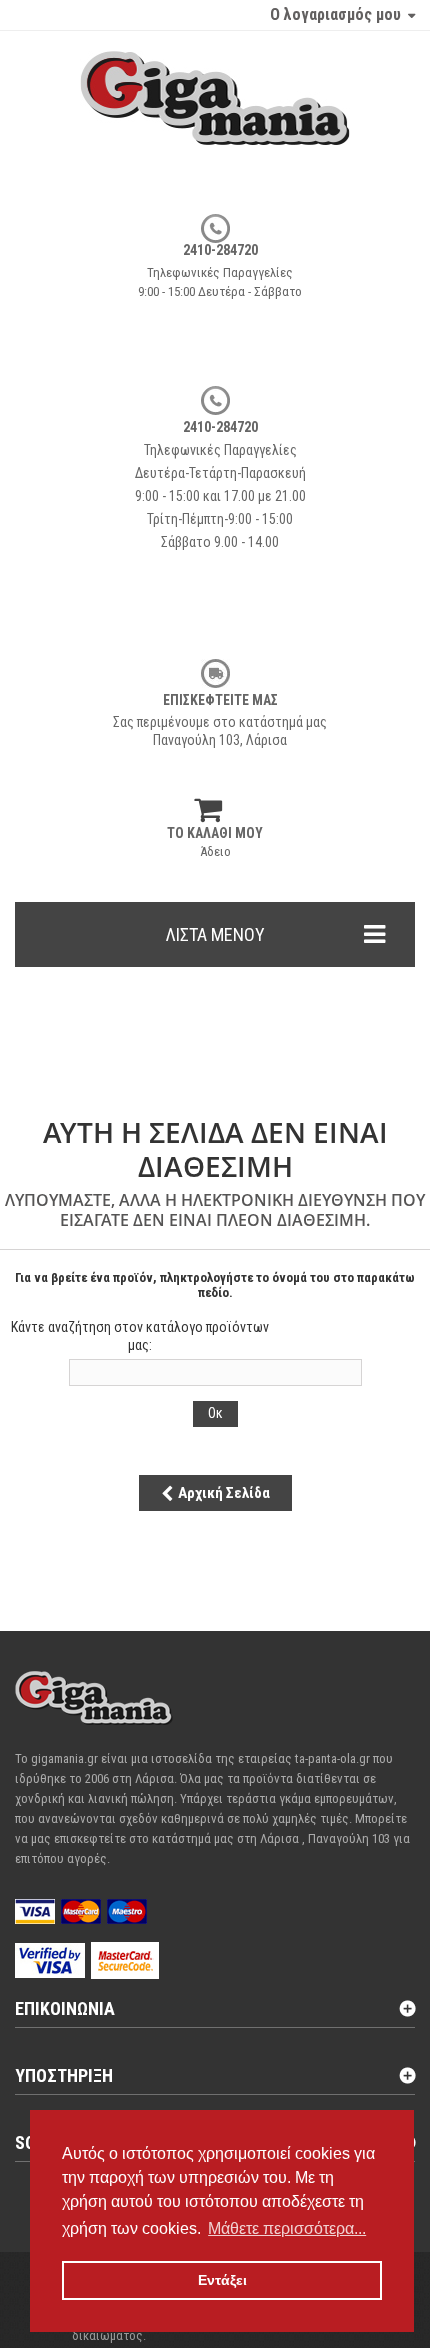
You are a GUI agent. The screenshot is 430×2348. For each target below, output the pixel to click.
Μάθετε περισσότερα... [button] (287, 2228)
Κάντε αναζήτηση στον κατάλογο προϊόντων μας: (140, 1336)
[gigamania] (215, 118)
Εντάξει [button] (222, 2280)
